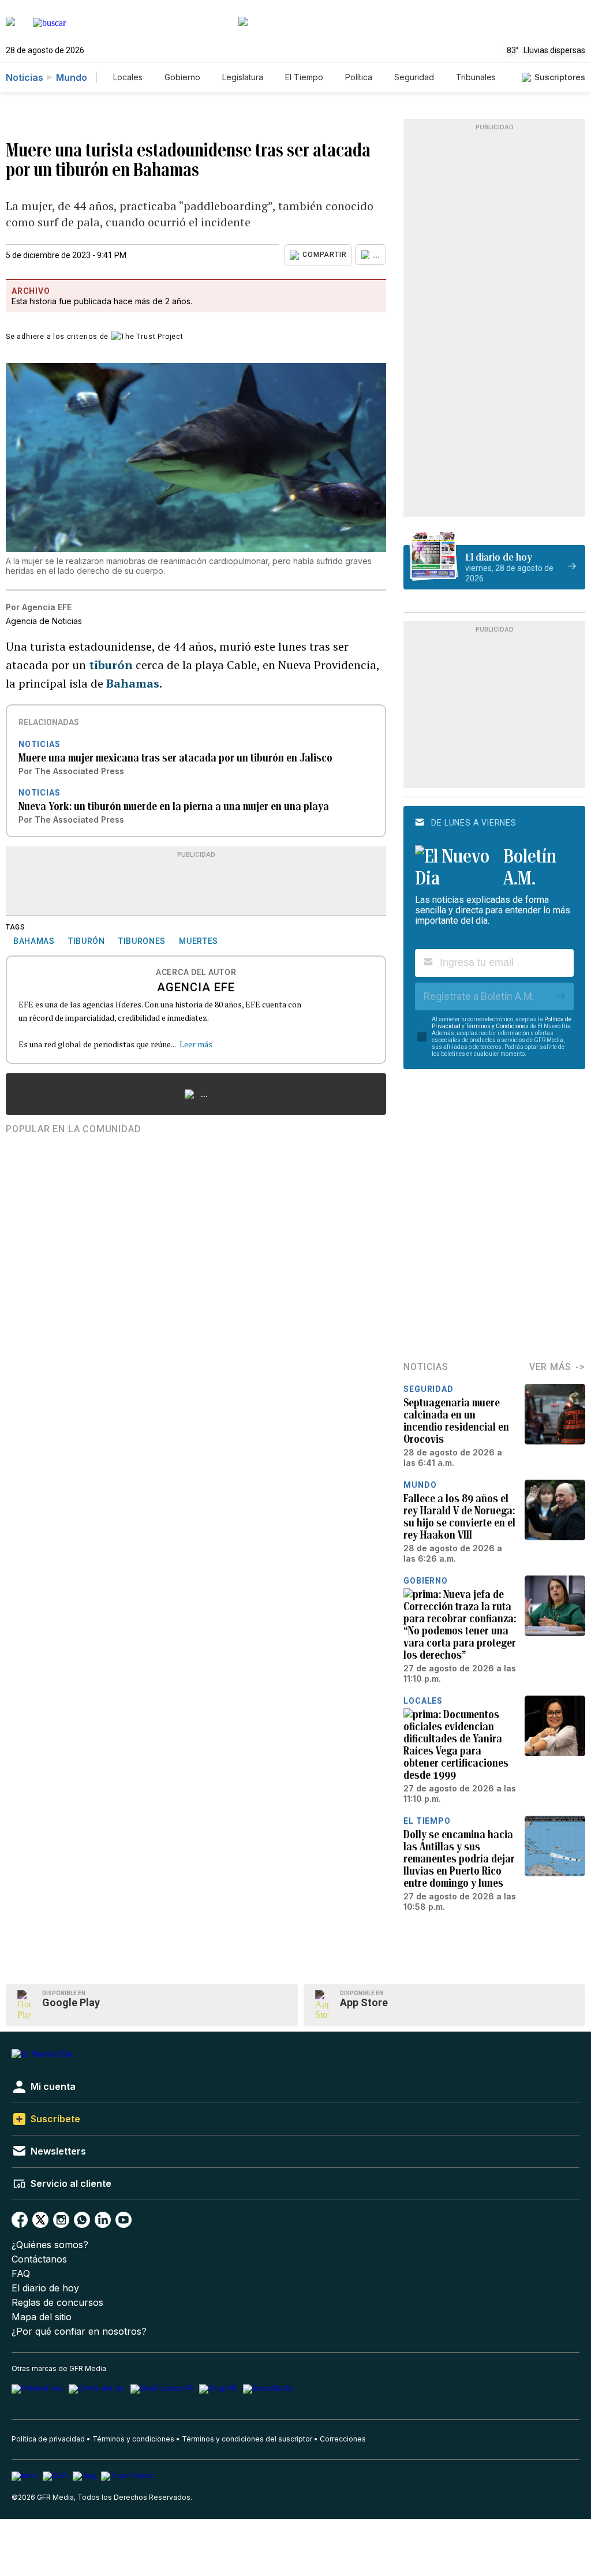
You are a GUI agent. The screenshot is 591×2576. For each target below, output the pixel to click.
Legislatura (243, 77)
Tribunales (476, 77)
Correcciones (343, 2439)
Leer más (196, 1044)
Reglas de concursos (57, 2303)
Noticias (25, 77)
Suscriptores (560, 77)
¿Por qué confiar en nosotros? (79, 2332)
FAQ (21, 2274)
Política (359, 77)
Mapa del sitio (42, 2317)
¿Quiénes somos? (50, 2245)
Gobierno (182, 77)
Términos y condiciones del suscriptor (247, 2439)
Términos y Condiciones (497, 1026)
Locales (128, 77)
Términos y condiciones (133, 2439)
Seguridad (414, 77)
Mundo (72, 77)
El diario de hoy (45, 2288)
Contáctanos (39, 2259)
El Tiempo (304, 77)
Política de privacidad (48, 2439)
